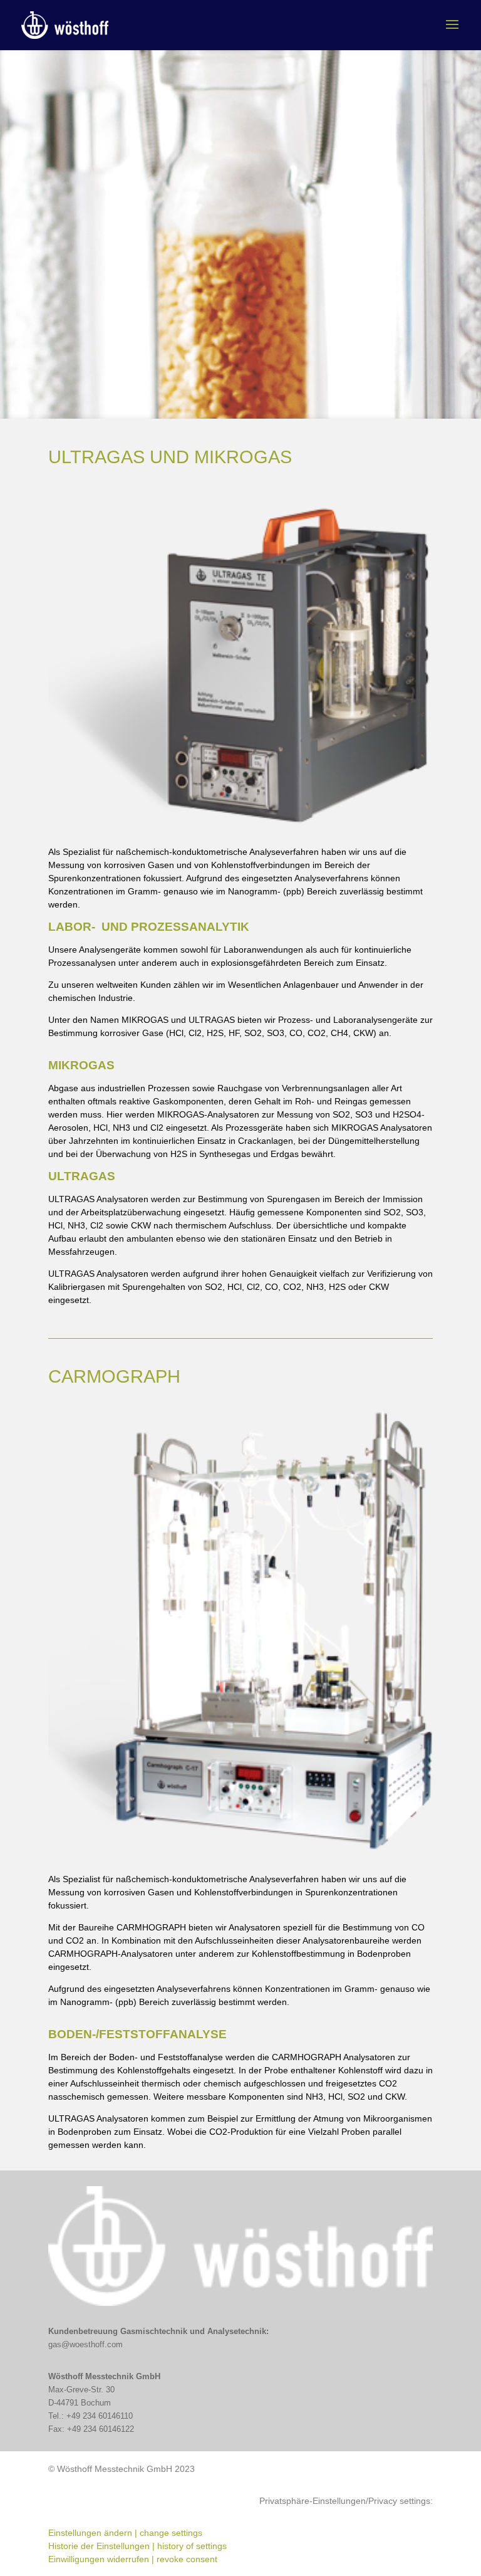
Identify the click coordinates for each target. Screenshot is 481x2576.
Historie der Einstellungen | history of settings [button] (137, 2546)
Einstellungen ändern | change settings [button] (125, 2533)
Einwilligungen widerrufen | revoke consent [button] (133, 2559)
